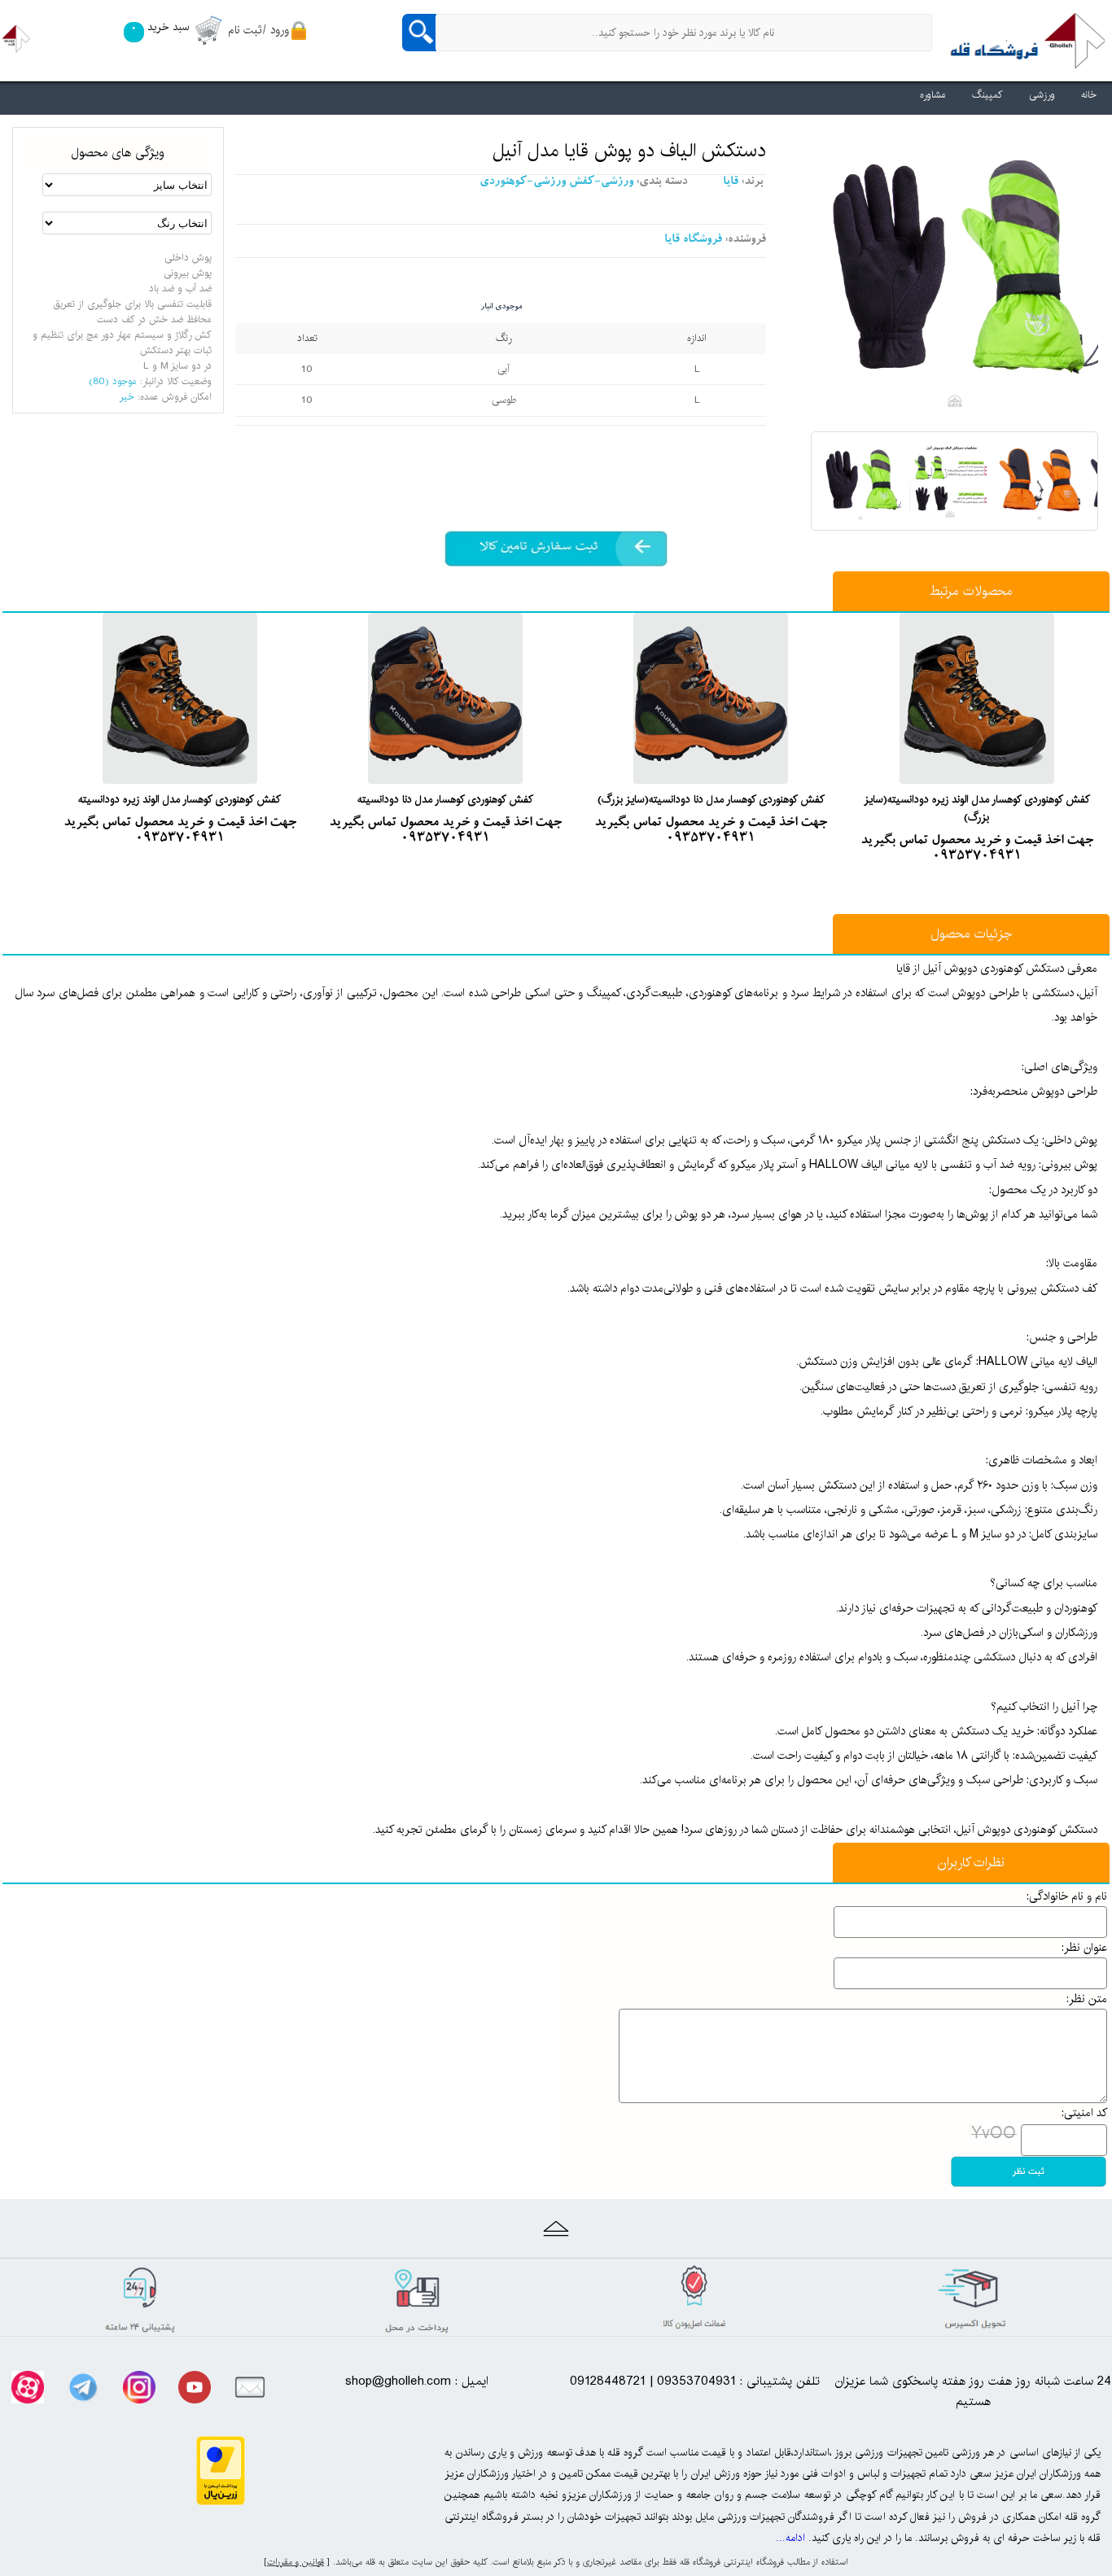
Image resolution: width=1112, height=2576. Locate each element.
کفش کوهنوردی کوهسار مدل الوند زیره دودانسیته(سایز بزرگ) (977, 808)
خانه (1089, 95)
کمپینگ (987, 95)
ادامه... (790, 2538)
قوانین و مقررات (296, 2562)
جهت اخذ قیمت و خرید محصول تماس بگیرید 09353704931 (977, 849)
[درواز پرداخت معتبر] (221, 2501)
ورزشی (1042, 95)
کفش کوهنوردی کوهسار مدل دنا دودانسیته (445, 799)
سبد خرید (160, 27)
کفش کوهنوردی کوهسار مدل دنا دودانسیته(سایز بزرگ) (711, 799)
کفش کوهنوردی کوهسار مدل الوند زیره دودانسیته (179, 799)
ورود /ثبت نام (258, 30)
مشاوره (933, 95)
